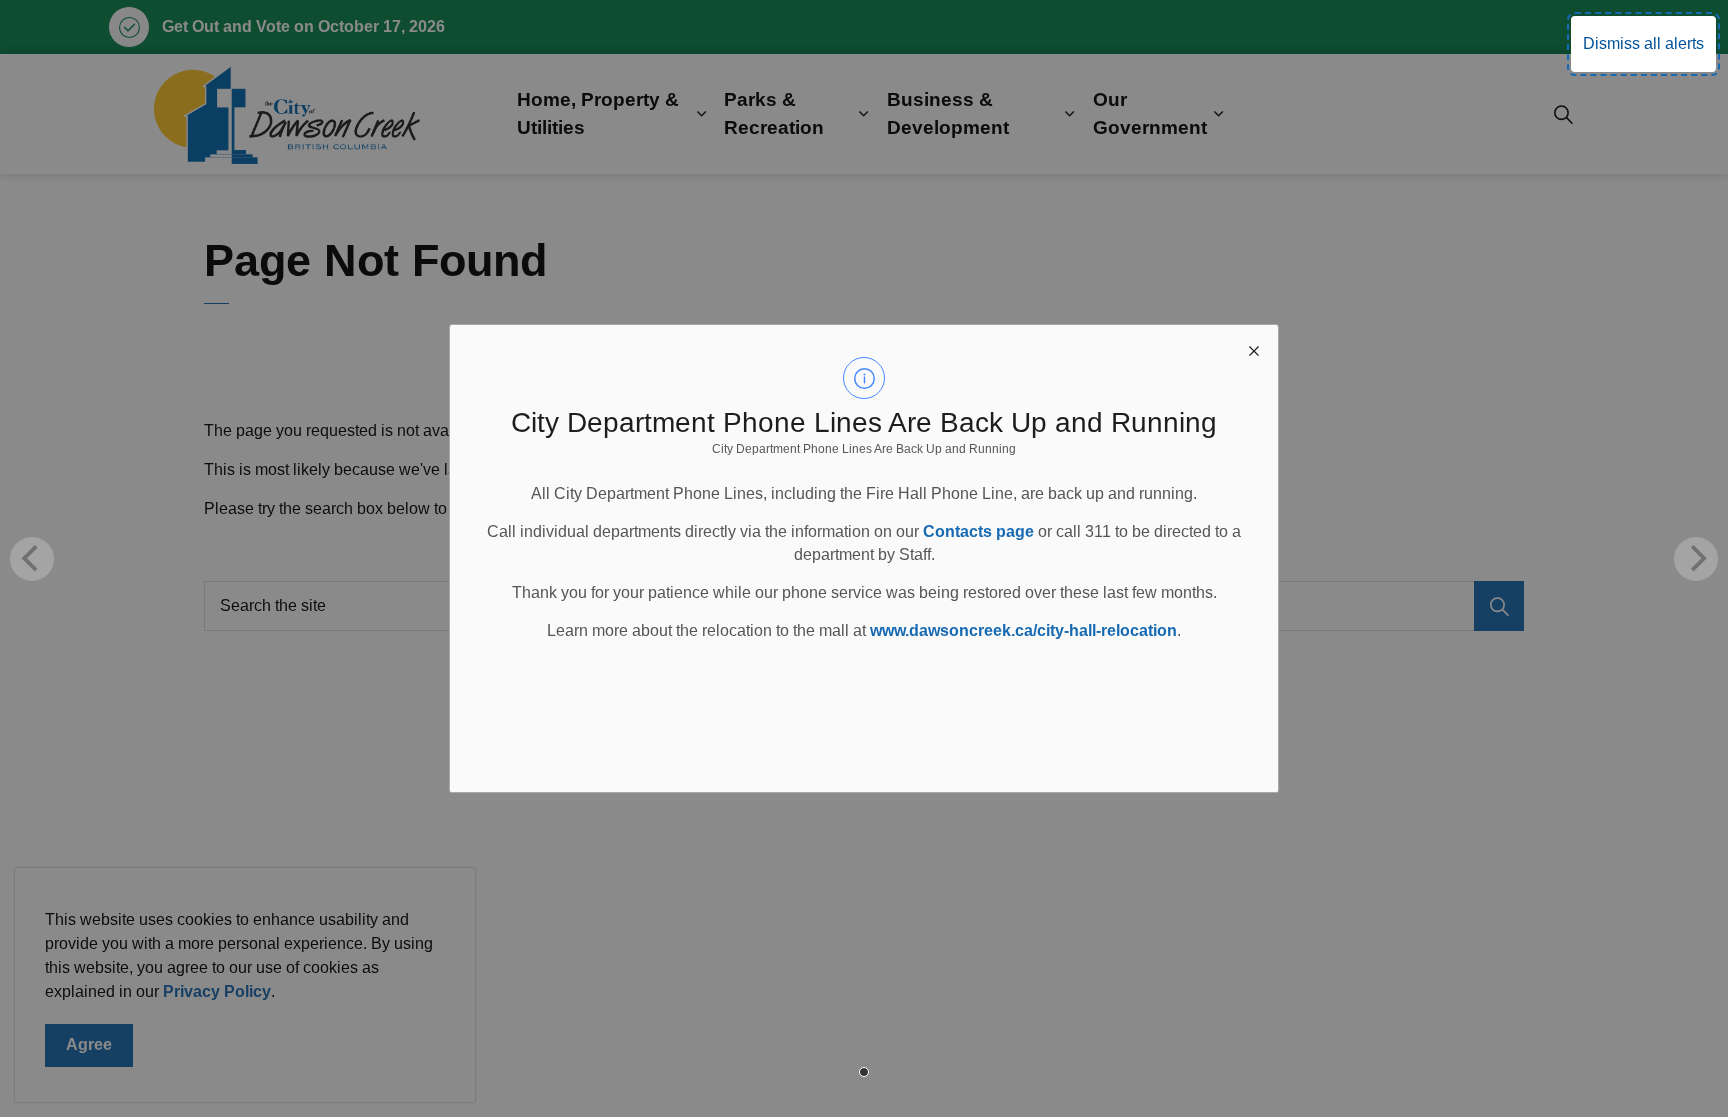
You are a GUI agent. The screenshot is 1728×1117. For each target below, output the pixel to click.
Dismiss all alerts (1643, 43)
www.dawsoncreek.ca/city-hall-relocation (1023, 630)
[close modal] (1254, 349)
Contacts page (978, 531)
